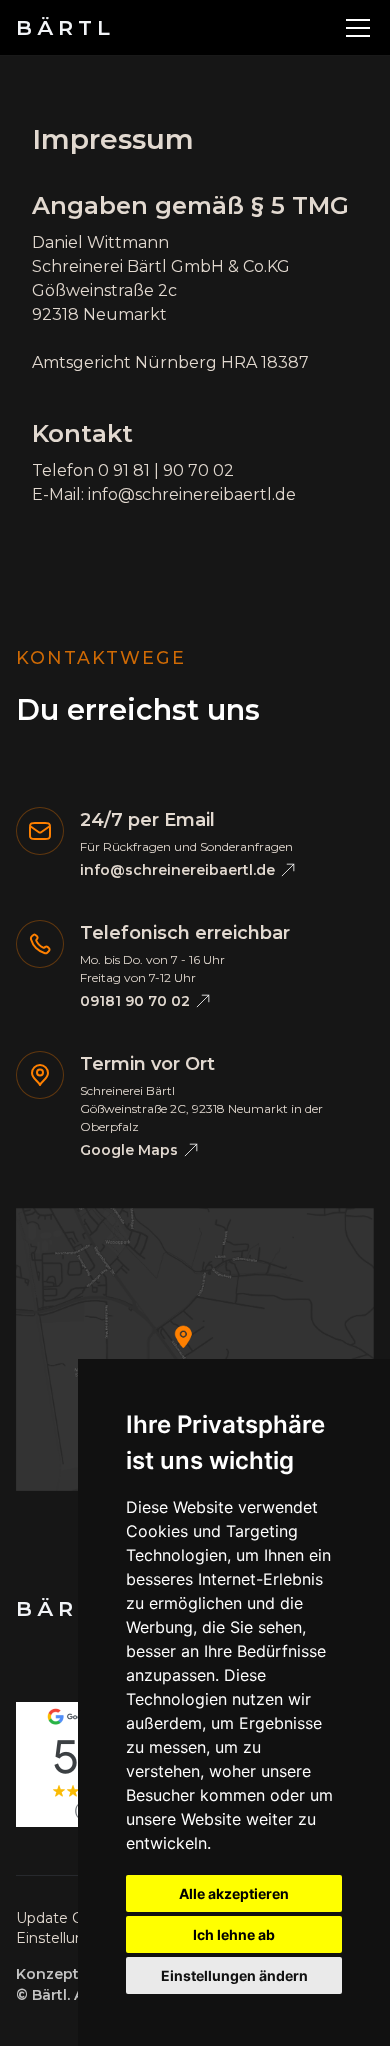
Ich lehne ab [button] (234, 1934)
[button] (354, 28)
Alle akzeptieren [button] (234, 1893)
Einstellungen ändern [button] (234, 1975)
